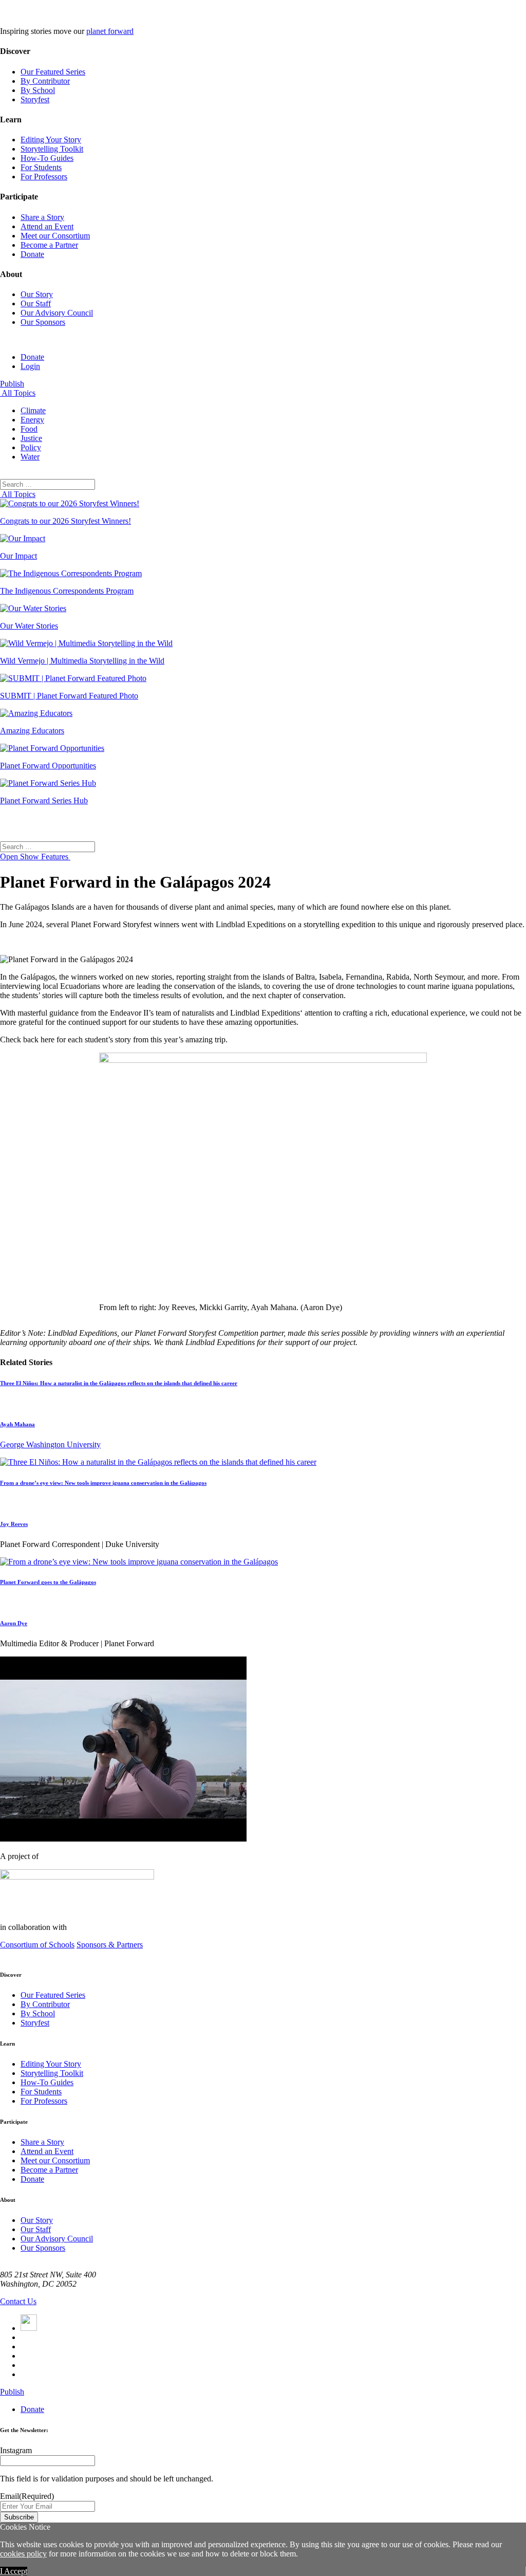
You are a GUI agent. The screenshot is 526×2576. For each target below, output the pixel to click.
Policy (31, 447)
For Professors (44, 177)
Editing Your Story (51, 140)
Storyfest (35, 99)
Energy (32, 420)
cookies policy (23, 2554)
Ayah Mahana (17, 1424)
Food (29, 429)
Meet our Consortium (55, 236)
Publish (12, 384)
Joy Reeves (14, 1524)
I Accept (14, 2571)
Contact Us (18, 2301)
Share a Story (42, 217)
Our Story (37, 294)
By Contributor (45, 81)
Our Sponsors (43, 322)
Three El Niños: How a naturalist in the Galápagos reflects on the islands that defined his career (119, 1383)
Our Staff (36, 303)
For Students (41, 167)
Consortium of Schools (37, 1945)
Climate (33, 410)
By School (38, 90)
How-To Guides (47, 158)
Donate (32, 254)
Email (27, 2496)
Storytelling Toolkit (52, 149)
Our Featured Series (53, 72)
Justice (31, 438)
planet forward (110, 31)
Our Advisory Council (57, 313)
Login (30, 366)
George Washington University (50, 1445)
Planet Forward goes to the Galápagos (48, 1582)
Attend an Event (47, 226)
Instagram (16, 2450)
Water (30, 457)
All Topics (18, 393)
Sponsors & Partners (110, 1945)
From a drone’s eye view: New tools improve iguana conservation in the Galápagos (103, 1483)
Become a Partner (49, 245)
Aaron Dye (14, 1623)
